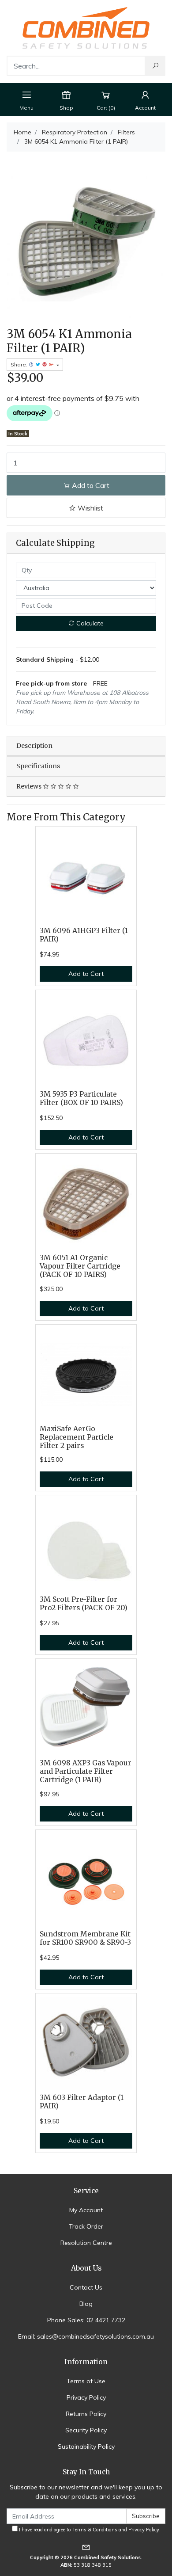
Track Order (86, 2226)
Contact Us (86, 2287)
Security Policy (86, 2430)
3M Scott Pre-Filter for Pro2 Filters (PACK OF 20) (84, 1604)
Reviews (30, 786)
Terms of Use (86, 2381)
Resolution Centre (86, 2243)
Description (34, 746)
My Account (86, 2210)
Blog (86, 2304)
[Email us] (86, 2547)
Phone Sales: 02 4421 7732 (86, 2320)
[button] (86, 508)
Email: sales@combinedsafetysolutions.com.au (86, 2336)
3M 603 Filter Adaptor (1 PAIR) (82, 2102)
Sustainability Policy (86, 2446)
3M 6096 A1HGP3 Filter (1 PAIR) (84, 935)
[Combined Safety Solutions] (86, 27)
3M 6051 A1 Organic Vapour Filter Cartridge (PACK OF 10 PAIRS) (80, 1266)
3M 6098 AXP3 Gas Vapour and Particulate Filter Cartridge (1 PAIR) (86, 1771)
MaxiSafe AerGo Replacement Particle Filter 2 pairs (77, 1437)
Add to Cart (90, 485)
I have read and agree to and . (89, 2530)
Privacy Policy (86, 2397)
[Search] (155, 66)
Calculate (89, 623)
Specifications (38, 766)
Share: (20, 364)
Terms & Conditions (95, 2530)
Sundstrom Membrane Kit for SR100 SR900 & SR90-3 (85, 1938)
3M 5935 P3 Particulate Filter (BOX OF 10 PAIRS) (81, 1098)
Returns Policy (86, 2414)
